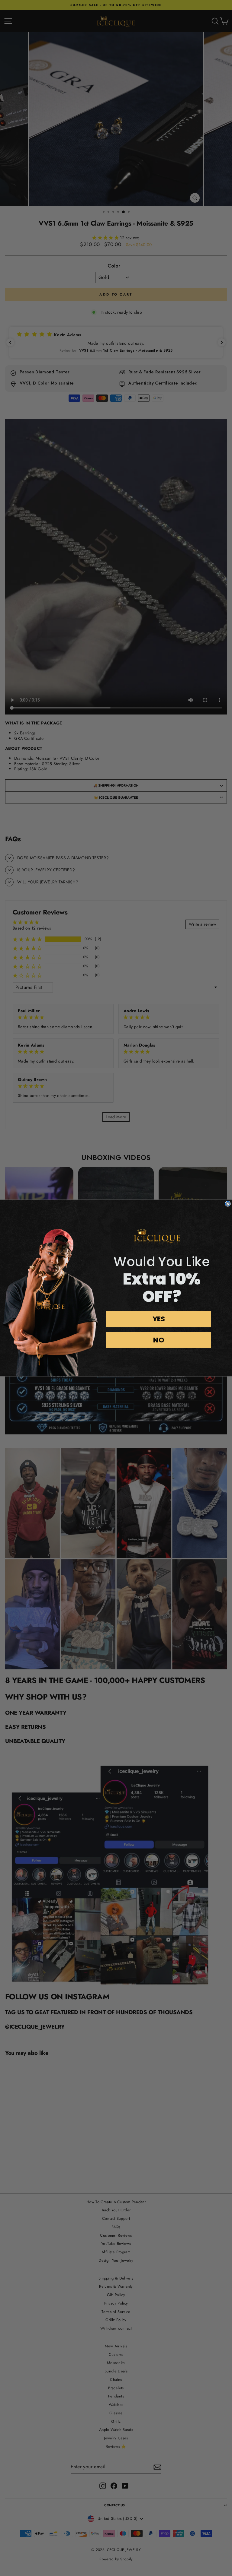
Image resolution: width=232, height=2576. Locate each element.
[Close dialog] (228, 1204)
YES (159, 1319)
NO (159, 1340)
